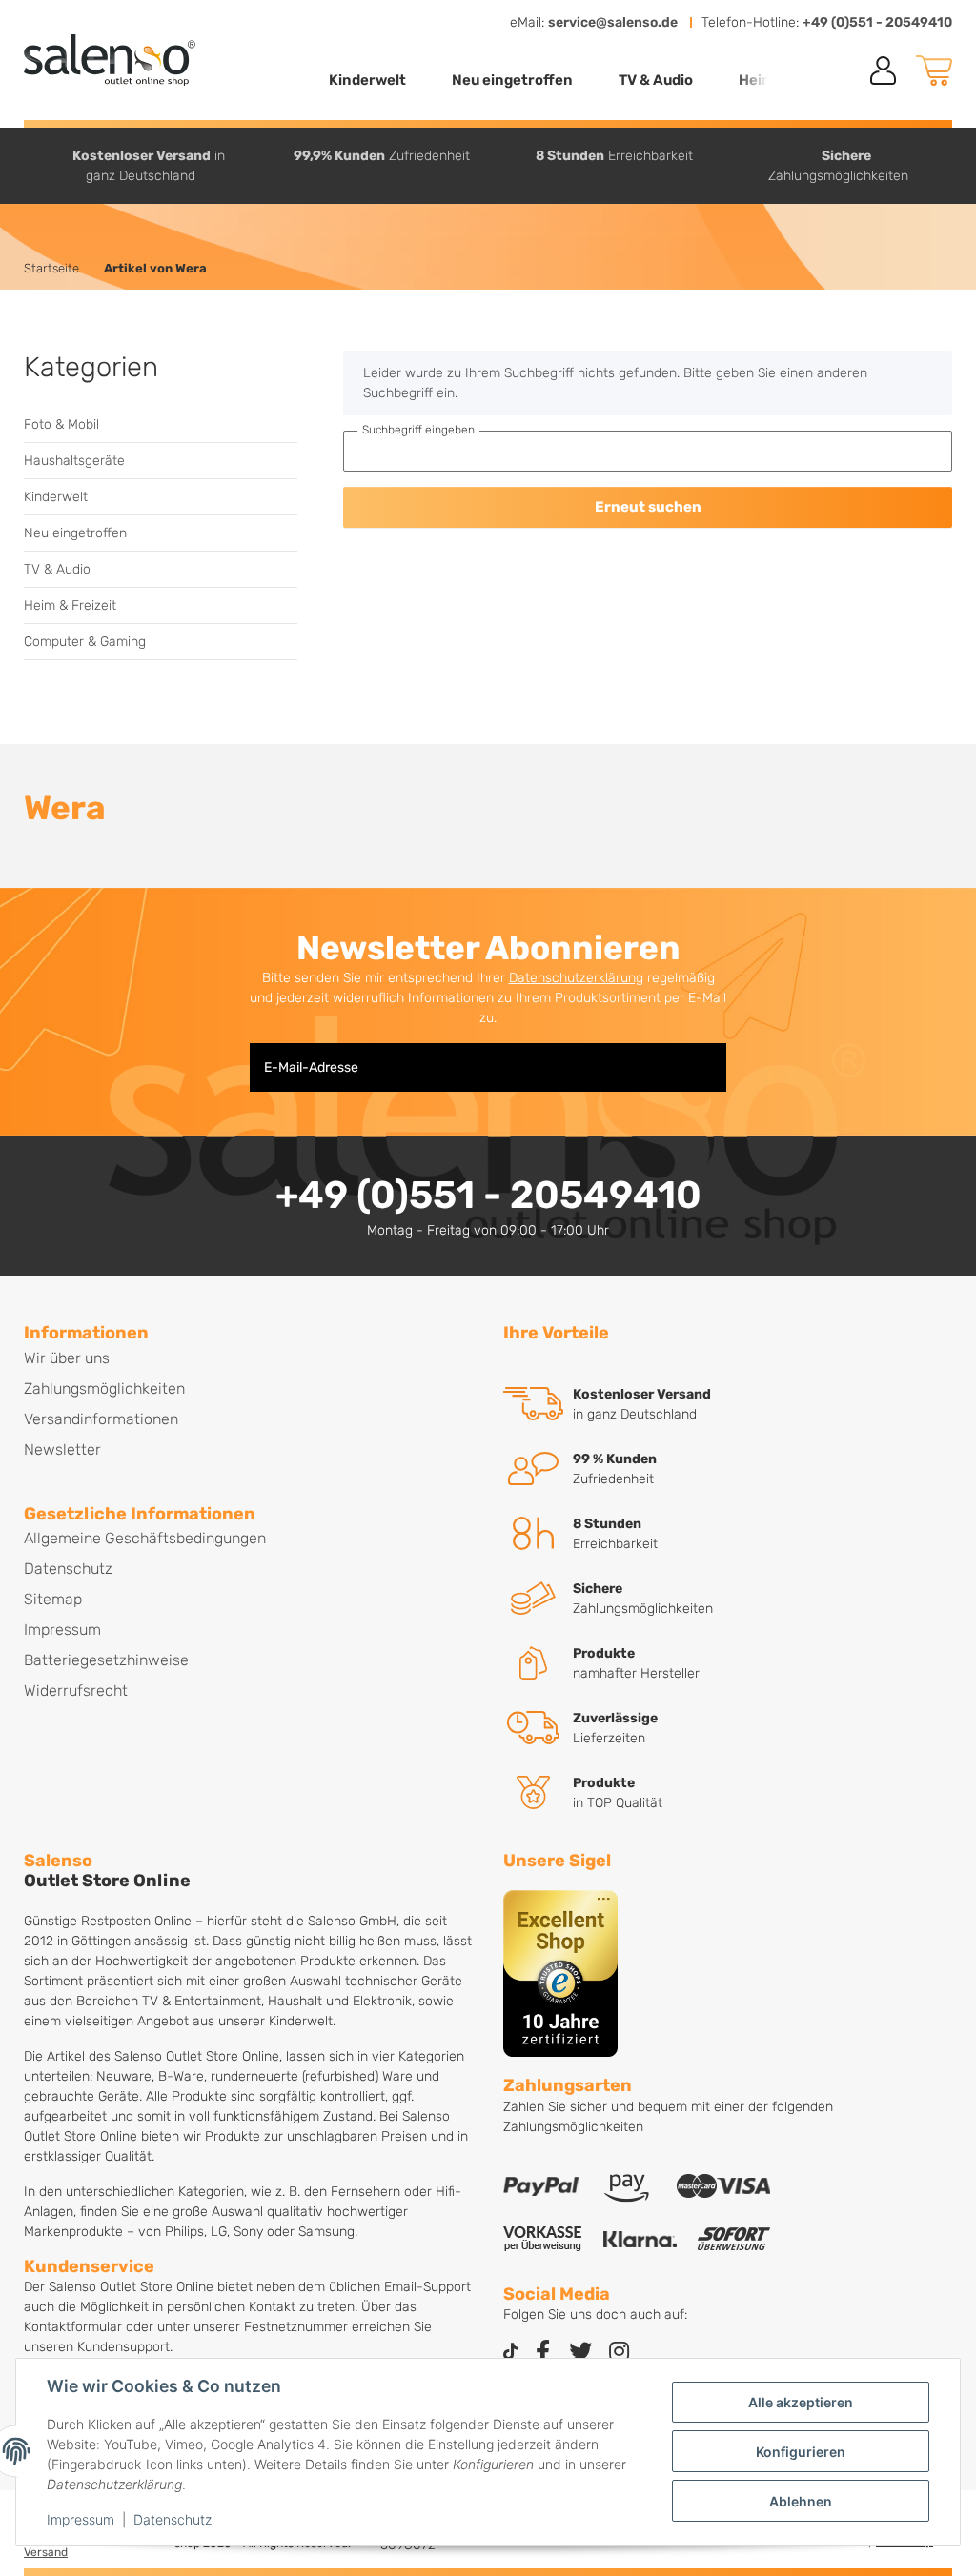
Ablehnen (801, 2501)
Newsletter (62, 1449)
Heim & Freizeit (70, 605)
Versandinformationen (101, 1419)
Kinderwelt (56, 497)
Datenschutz (173, 2519)
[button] (884, 70)
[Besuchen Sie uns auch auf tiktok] (511, 2353)
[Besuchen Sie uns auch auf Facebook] (542, 2353)
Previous (22, 165)
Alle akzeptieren (801, 2402)
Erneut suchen (648, 507)
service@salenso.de (613, 22)
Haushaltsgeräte (74, 461)
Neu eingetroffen (75, 533)
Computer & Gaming (85, 642)
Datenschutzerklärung (576, 978)
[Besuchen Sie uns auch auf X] (580, 2353)
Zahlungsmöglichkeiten (104, 1389)
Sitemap (53, 1599)
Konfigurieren (801, 2452)
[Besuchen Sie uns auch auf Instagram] (619, 2353)
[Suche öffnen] (840, 71)
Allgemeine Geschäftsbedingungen (145, 1538)
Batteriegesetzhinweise (106, 1660)
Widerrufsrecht (76, 1690)
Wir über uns (67, 1358)
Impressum (81, 2519)
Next (955, 165)
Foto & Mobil (61, 424)
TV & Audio (57, 569)
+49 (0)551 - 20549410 (877, 22)
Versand (46, 2552)
